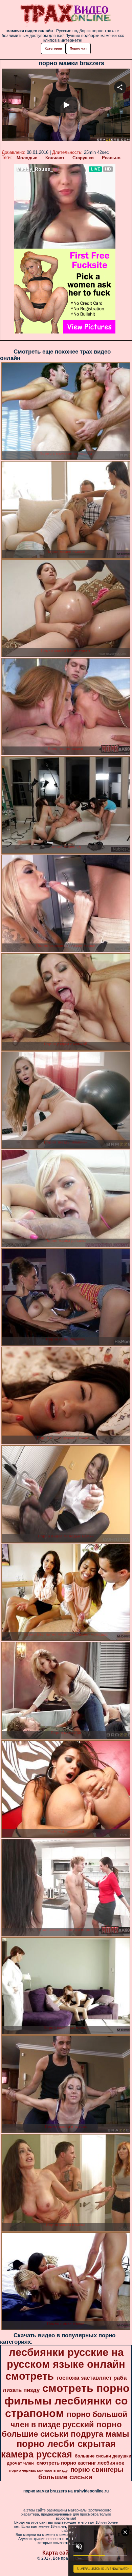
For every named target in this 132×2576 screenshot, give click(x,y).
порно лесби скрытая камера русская (58, 2449)
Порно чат (78, 48)
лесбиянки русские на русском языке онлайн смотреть (65, 2364)
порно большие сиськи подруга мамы (65, 2429)
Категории (53, 48)
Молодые (27, 158)
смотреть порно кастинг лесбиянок (80, 2463)
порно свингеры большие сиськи (81, 2473)
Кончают (55, 158)
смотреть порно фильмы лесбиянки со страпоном (67, 2401)
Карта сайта (58, 2553)
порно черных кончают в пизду (38, 2470)
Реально (111, 158)
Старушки (83, 158)
